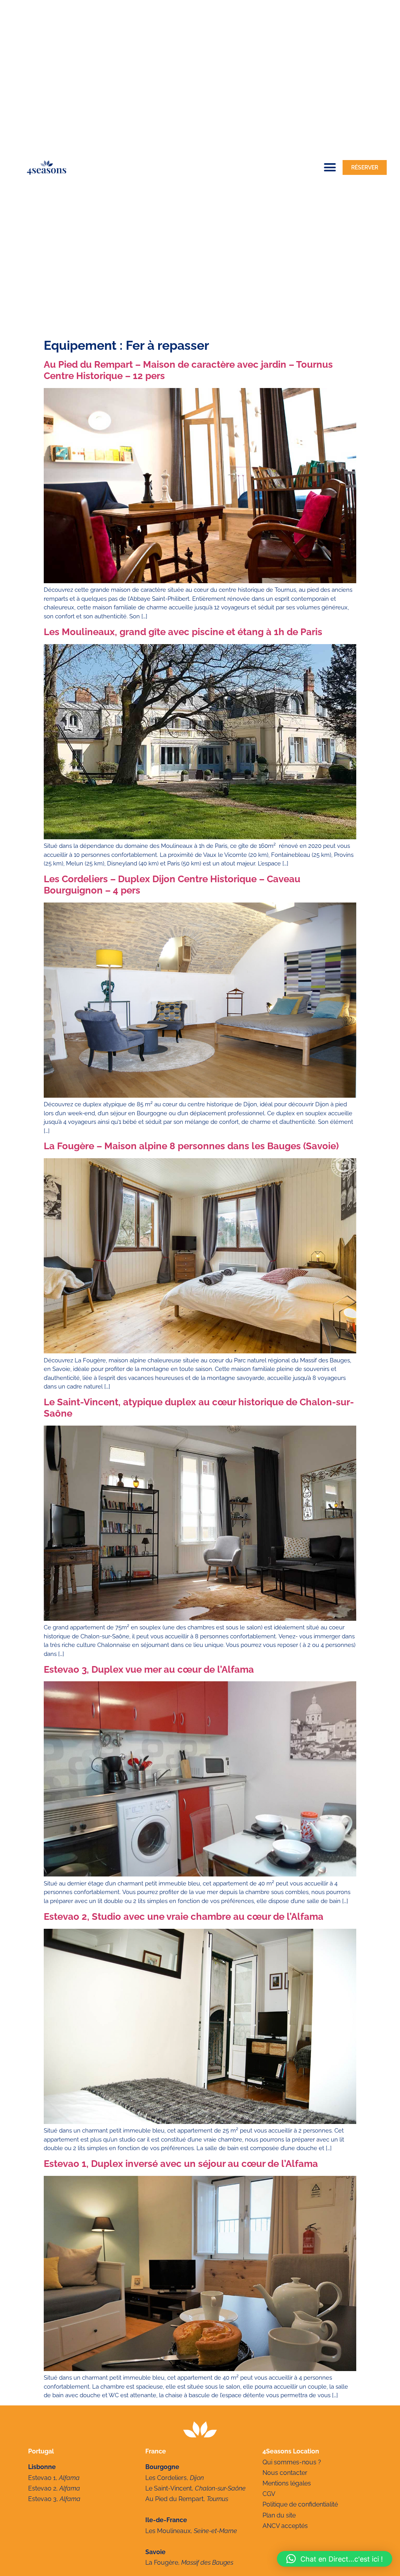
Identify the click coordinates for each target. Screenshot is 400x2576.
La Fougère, (189, 2563)
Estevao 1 (42, 2478)
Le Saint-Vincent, (196, 2488)
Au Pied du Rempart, (187, 2499)
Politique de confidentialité (300, 2504)
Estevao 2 (42, 2488)
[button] (330, 167)
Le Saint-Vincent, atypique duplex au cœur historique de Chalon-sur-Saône (199, 1408)
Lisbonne (42, 2467)
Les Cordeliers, (175, 2478)
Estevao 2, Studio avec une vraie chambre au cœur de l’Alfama (184, 1916)
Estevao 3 (42, 2499)
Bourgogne (162, 2467)
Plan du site (279, 2515)
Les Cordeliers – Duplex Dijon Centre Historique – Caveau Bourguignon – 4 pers (172, 885)
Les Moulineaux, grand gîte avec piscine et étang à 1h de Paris (183, 632)
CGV (269, 2494)
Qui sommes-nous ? (292, 2462)
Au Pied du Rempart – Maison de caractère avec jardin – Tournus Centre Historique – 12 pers (188, 370)
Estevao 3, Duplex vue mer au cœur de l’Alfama (149, 1669)
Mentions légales (287, 2483)
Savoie (155, 2552)
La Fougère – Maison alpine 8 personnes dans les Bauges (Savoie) (191, 1146)
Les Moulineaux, (191, 2531)
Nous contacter (285, 2473)
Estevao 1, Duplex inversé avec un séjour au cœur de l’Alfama (181, 2164)
